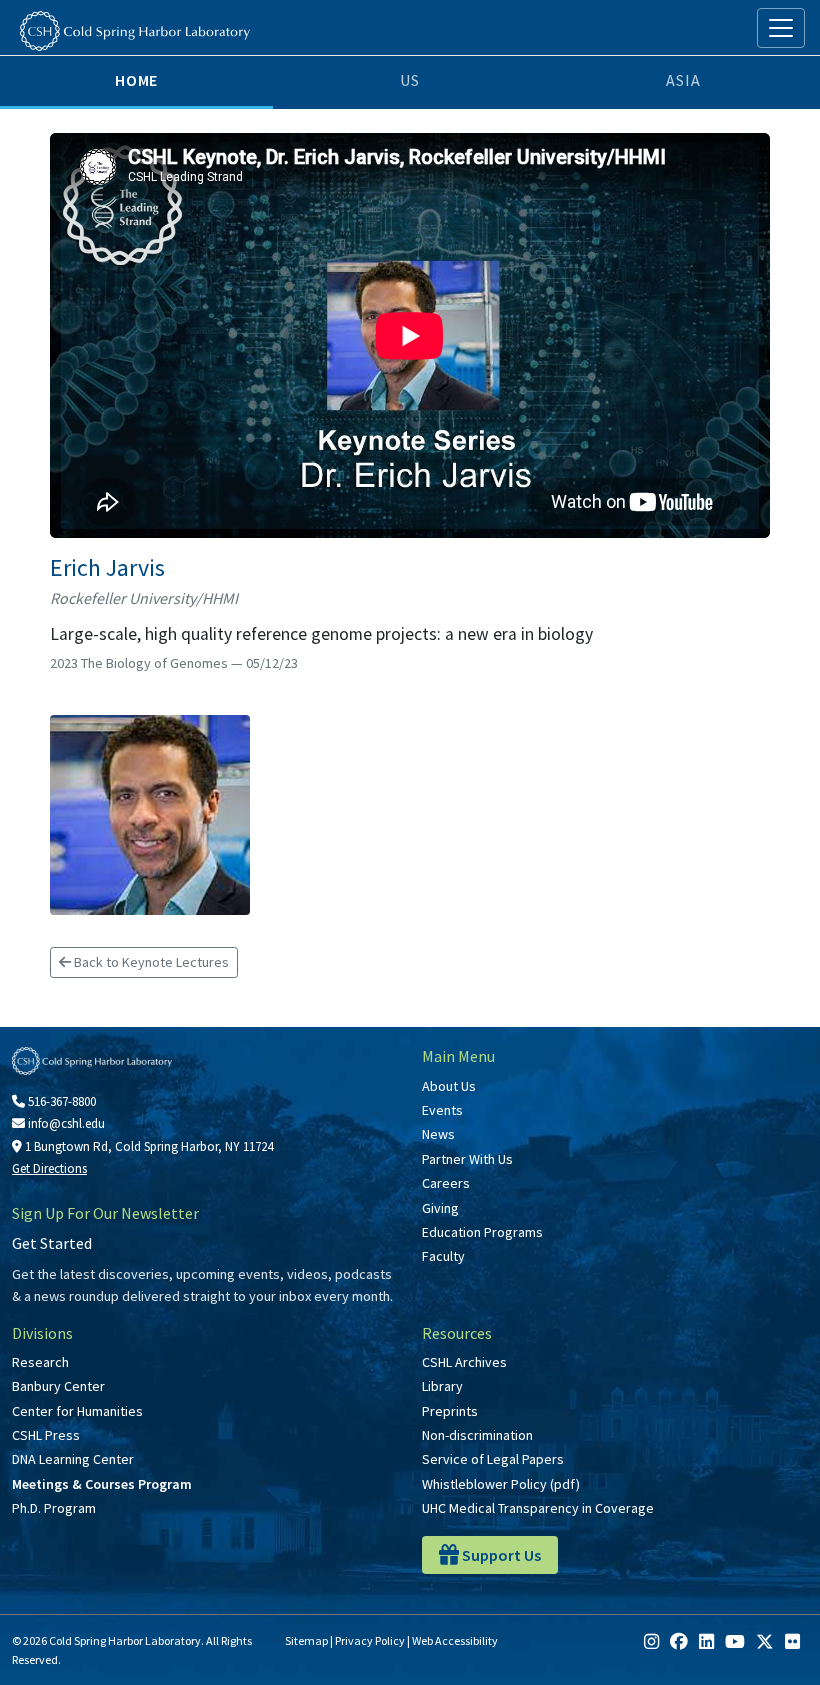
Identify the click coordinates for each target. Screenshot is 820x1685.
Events (442, 1110)
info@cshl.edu (65, 1123)
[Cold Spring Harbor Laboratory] (135, 31)
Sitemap (306, 1640)
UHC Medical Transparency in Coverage (538, 1508)
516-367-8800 (60, 1101)
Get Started (52, 1243)
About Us (449, 1086)
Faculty (443, 1256)
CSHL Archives (464, 1362)
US (410, 80)
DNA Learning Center (73, 1459)
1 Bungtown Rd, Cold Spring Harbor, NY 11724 (147, 1146)
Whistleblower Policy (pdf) (501, 1484)
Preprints (450, 1411)
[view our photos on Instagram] (651, 1642)
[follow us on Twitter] (765, 1642)
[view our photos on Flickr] (792, 1642)
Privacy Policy (370, 1640)
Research (40, 1362)
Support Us (500, 1555)
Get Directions (49, 1168)
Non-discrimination (477, 1435)
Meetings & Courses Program (102, 1484)
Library (442, 1386)
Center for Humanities (77, 1411)
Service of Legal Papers (493, 1459)
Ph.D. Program (54, 1508)
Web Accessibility (455, 1640)
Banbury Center (58, 1386)
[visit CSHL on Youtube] (735, 1642)
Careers (446, 1183)
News (438, 1134)
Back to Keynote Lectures (150, 962)
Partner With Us (467, 1159)
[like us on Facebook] (679, 1642)
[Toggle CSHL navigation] (781, 28)
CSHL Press (46, 1435)
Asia (683, 80)
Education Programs (482, 1232)
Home (136, 80)
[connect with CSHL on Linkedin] (706, 1642)
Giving (440, 1208)
